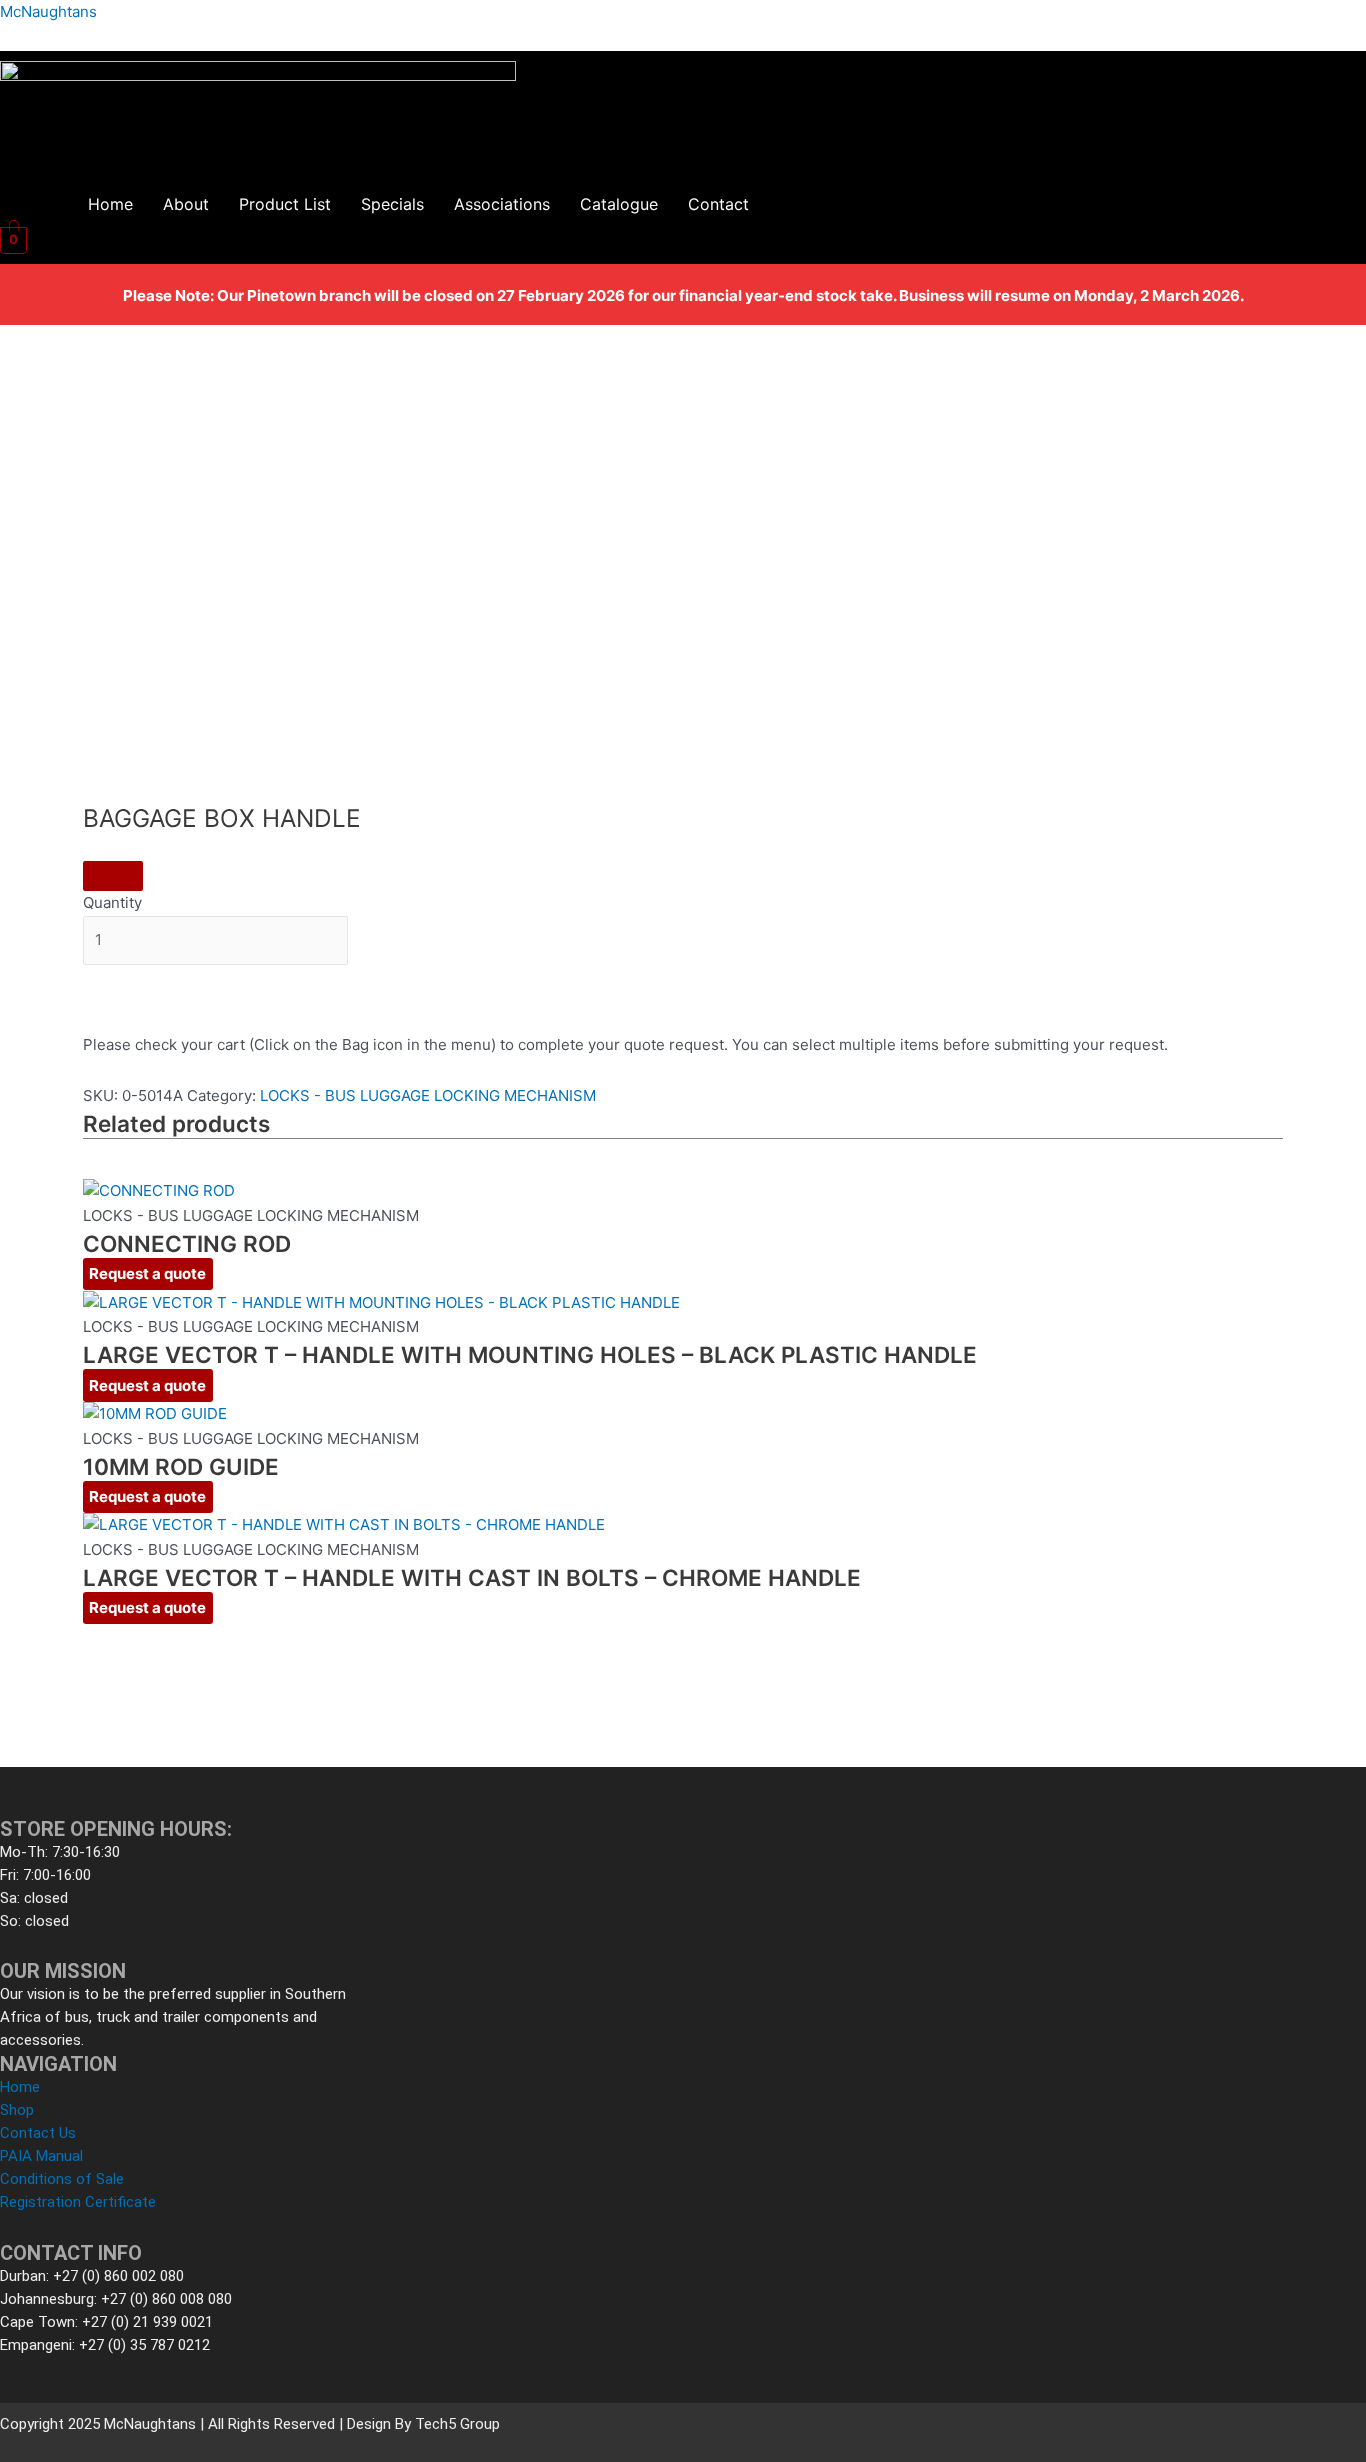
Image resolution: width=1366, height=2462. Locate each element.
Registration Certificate (78, 2202)
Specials (392, 204)
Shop (17, 2110)
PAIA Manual (41, 2156)
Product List (285, 204)
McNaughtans (48, 11)
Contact (718, 204)
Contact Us (38, 2133)
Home (110, 204)
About (186, 204)
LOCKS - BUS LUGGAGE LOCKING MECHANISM (428, 1095)
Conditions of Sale (62, 2179)
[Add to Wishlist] (113, 876)
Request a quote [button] (147, 1273)
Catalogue (619, 204)
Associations (502, 204)
